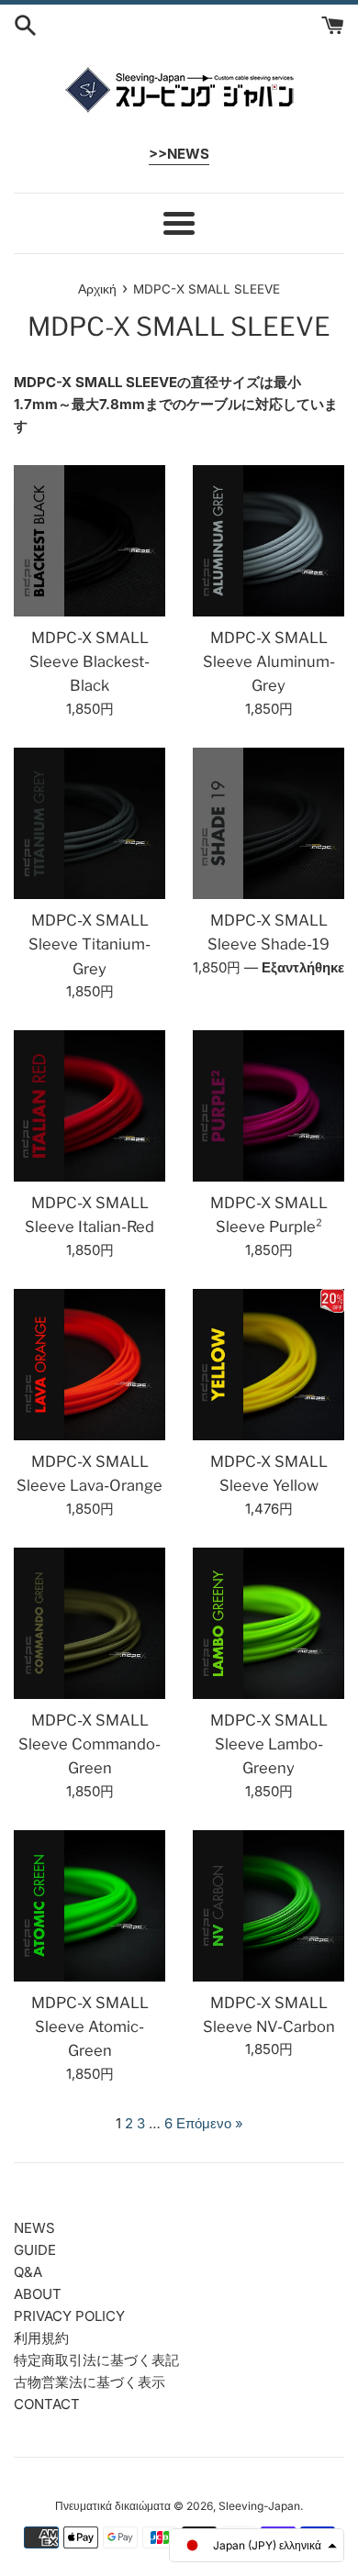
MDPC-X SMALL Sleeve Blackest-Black (89, 662)
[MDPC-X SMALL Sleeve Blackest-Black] (89, 541)
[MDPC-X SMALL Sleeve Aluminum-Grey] (268, 541)
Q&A (28, 2272)
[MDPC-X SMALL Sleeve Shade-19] (268, 823)
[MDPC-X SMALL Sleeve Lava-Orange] (89, 1365)
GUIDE (35, 2250)
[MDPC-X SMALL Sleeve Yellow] (268, 1365)
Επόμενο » (210, 2123)
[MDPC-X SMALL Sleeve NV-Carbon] (268, 1906)
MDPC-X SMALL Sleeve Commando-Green (89, 1744)
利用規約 (41, 2338)
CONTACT (47, 2404)
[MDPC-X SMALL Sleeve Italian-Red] (89, 1106)
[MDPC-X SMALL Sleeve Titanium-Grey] (89, 823)
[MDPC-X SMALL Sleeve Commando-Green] (89, 1623)
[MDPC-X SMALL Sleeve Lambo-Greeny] (268, 1623)
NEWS (34, 2228)
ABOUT (38, 2294)
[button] (257, 2545)
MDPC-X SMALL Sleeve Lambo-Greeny (269, 1744)
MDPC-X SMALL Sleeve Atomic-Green (90, 2027)
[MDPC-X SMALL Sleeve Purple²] (268, 1106)
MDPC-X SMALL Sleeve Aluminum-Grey (269, 662)
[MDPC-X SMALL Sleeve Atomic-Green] (89, 1906)
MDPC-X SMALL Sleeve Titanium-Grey (89, 944)
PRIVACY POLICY (69, 2316)
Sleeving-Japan (259, 2506)
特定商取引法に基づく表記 (96, 2360)
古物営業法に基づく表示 (89, 2382)
